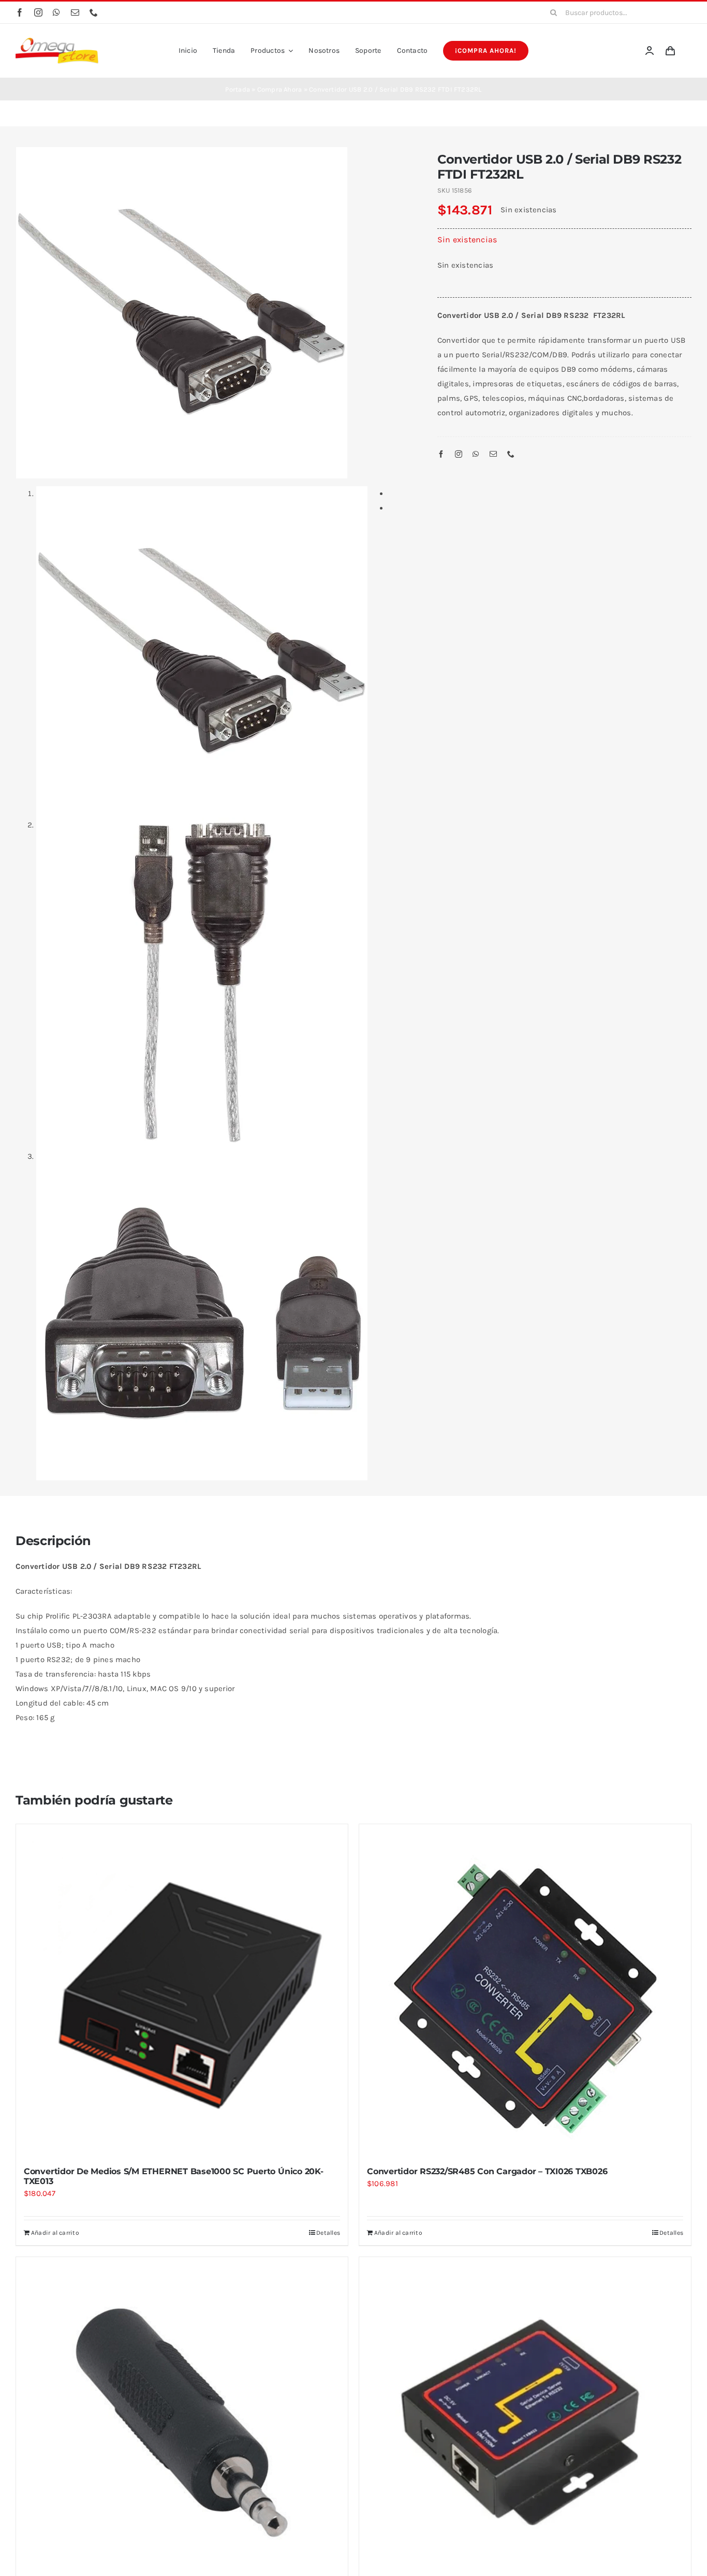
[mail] (75, 12)
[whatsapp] (56, 12)
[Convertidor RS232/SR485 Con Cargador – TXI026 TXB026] (525, 1990)
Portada (238, 89)
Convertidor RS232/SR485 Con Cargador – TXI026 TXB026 (487, 2171)
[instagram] (38, 12)
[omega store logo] (57, 41)
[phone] (94, 12)
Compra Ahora (280, 89)
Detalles (328, 2233)
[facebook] (20, 12)
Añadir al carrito (55, 2233)
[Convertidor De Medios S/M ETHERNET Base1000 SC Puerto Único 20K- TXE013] (182, 1990)
